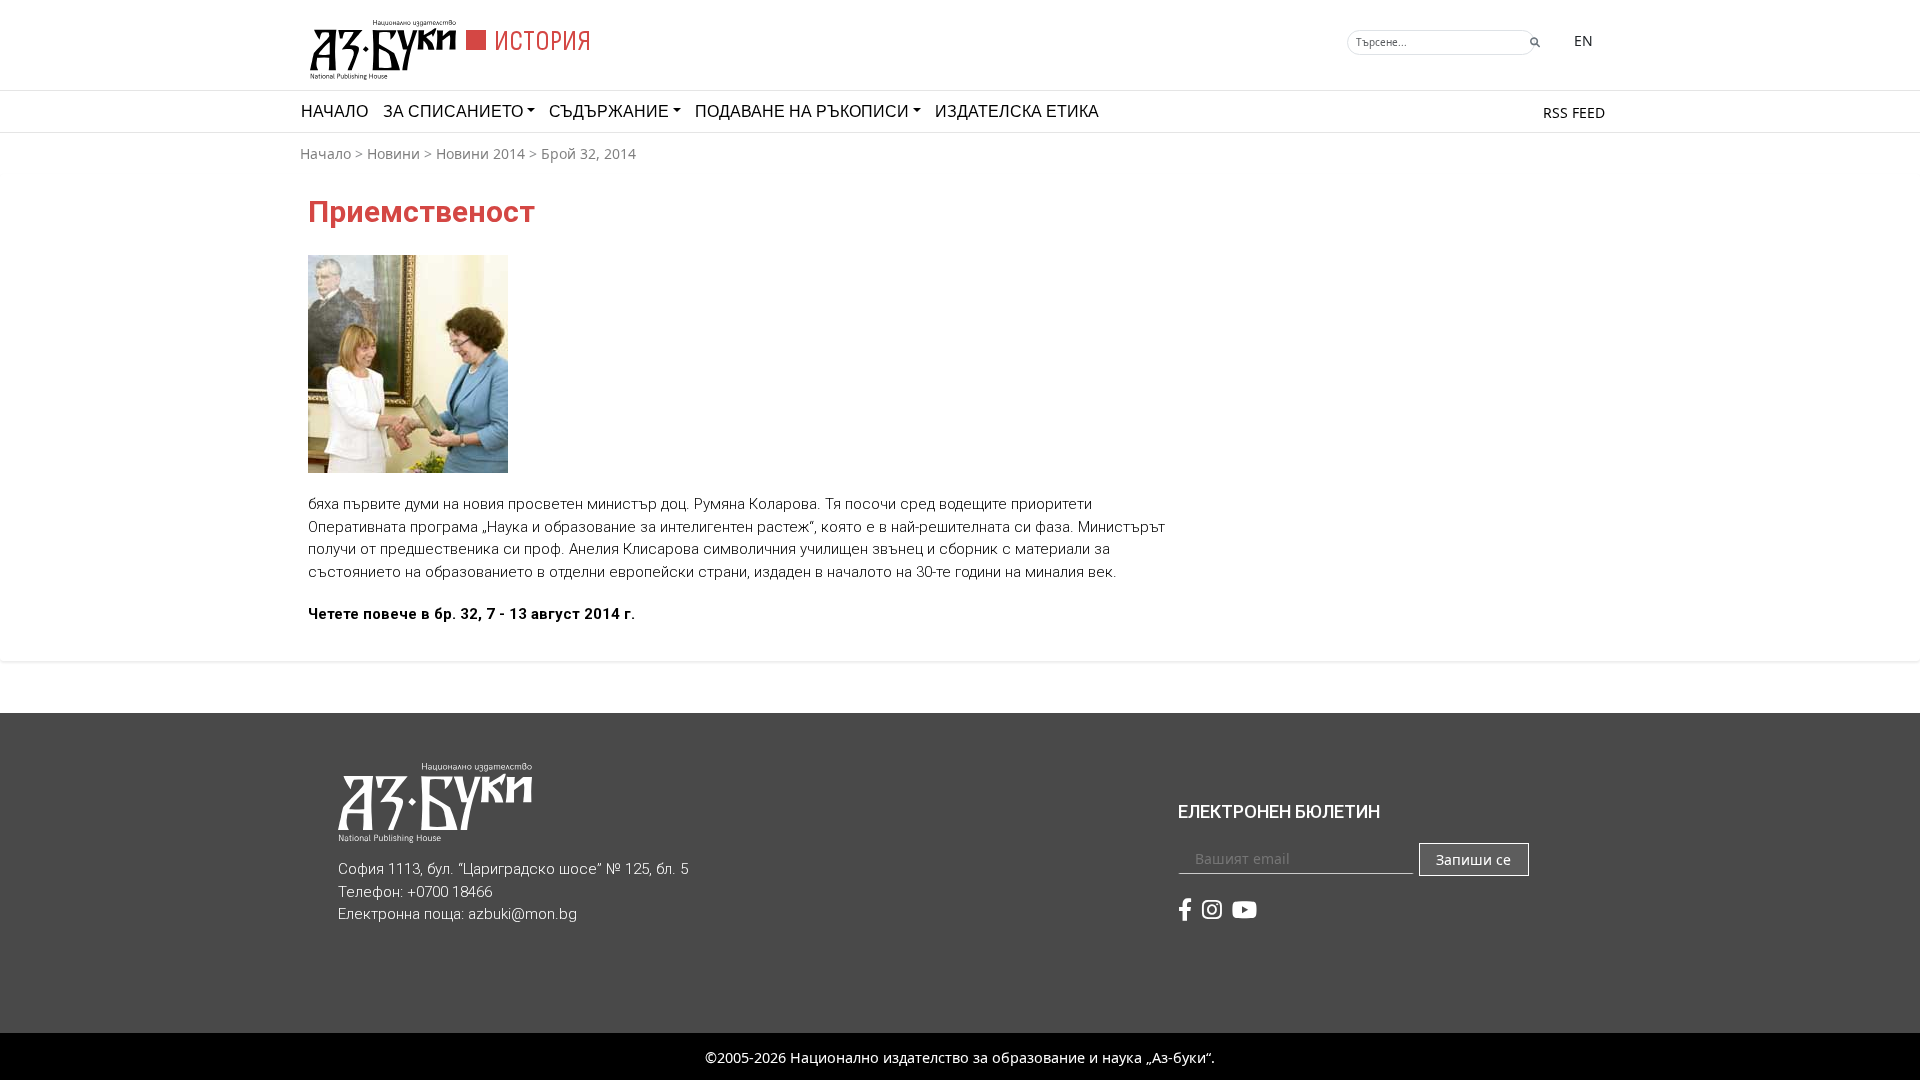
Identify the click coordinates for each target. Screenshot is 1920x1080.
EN (1583, 40)
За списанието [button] (453, 111)
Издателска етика (1017, 111)
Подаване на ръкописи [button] (802, 111)
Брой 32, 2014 (588, 153)
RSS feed (1574, 112)
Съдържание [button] (609, 111)
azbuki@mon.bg (522, 914)
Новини (393, 153)
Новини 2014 (480, 153)
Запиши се (1473, 859)
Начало (334, 111)
